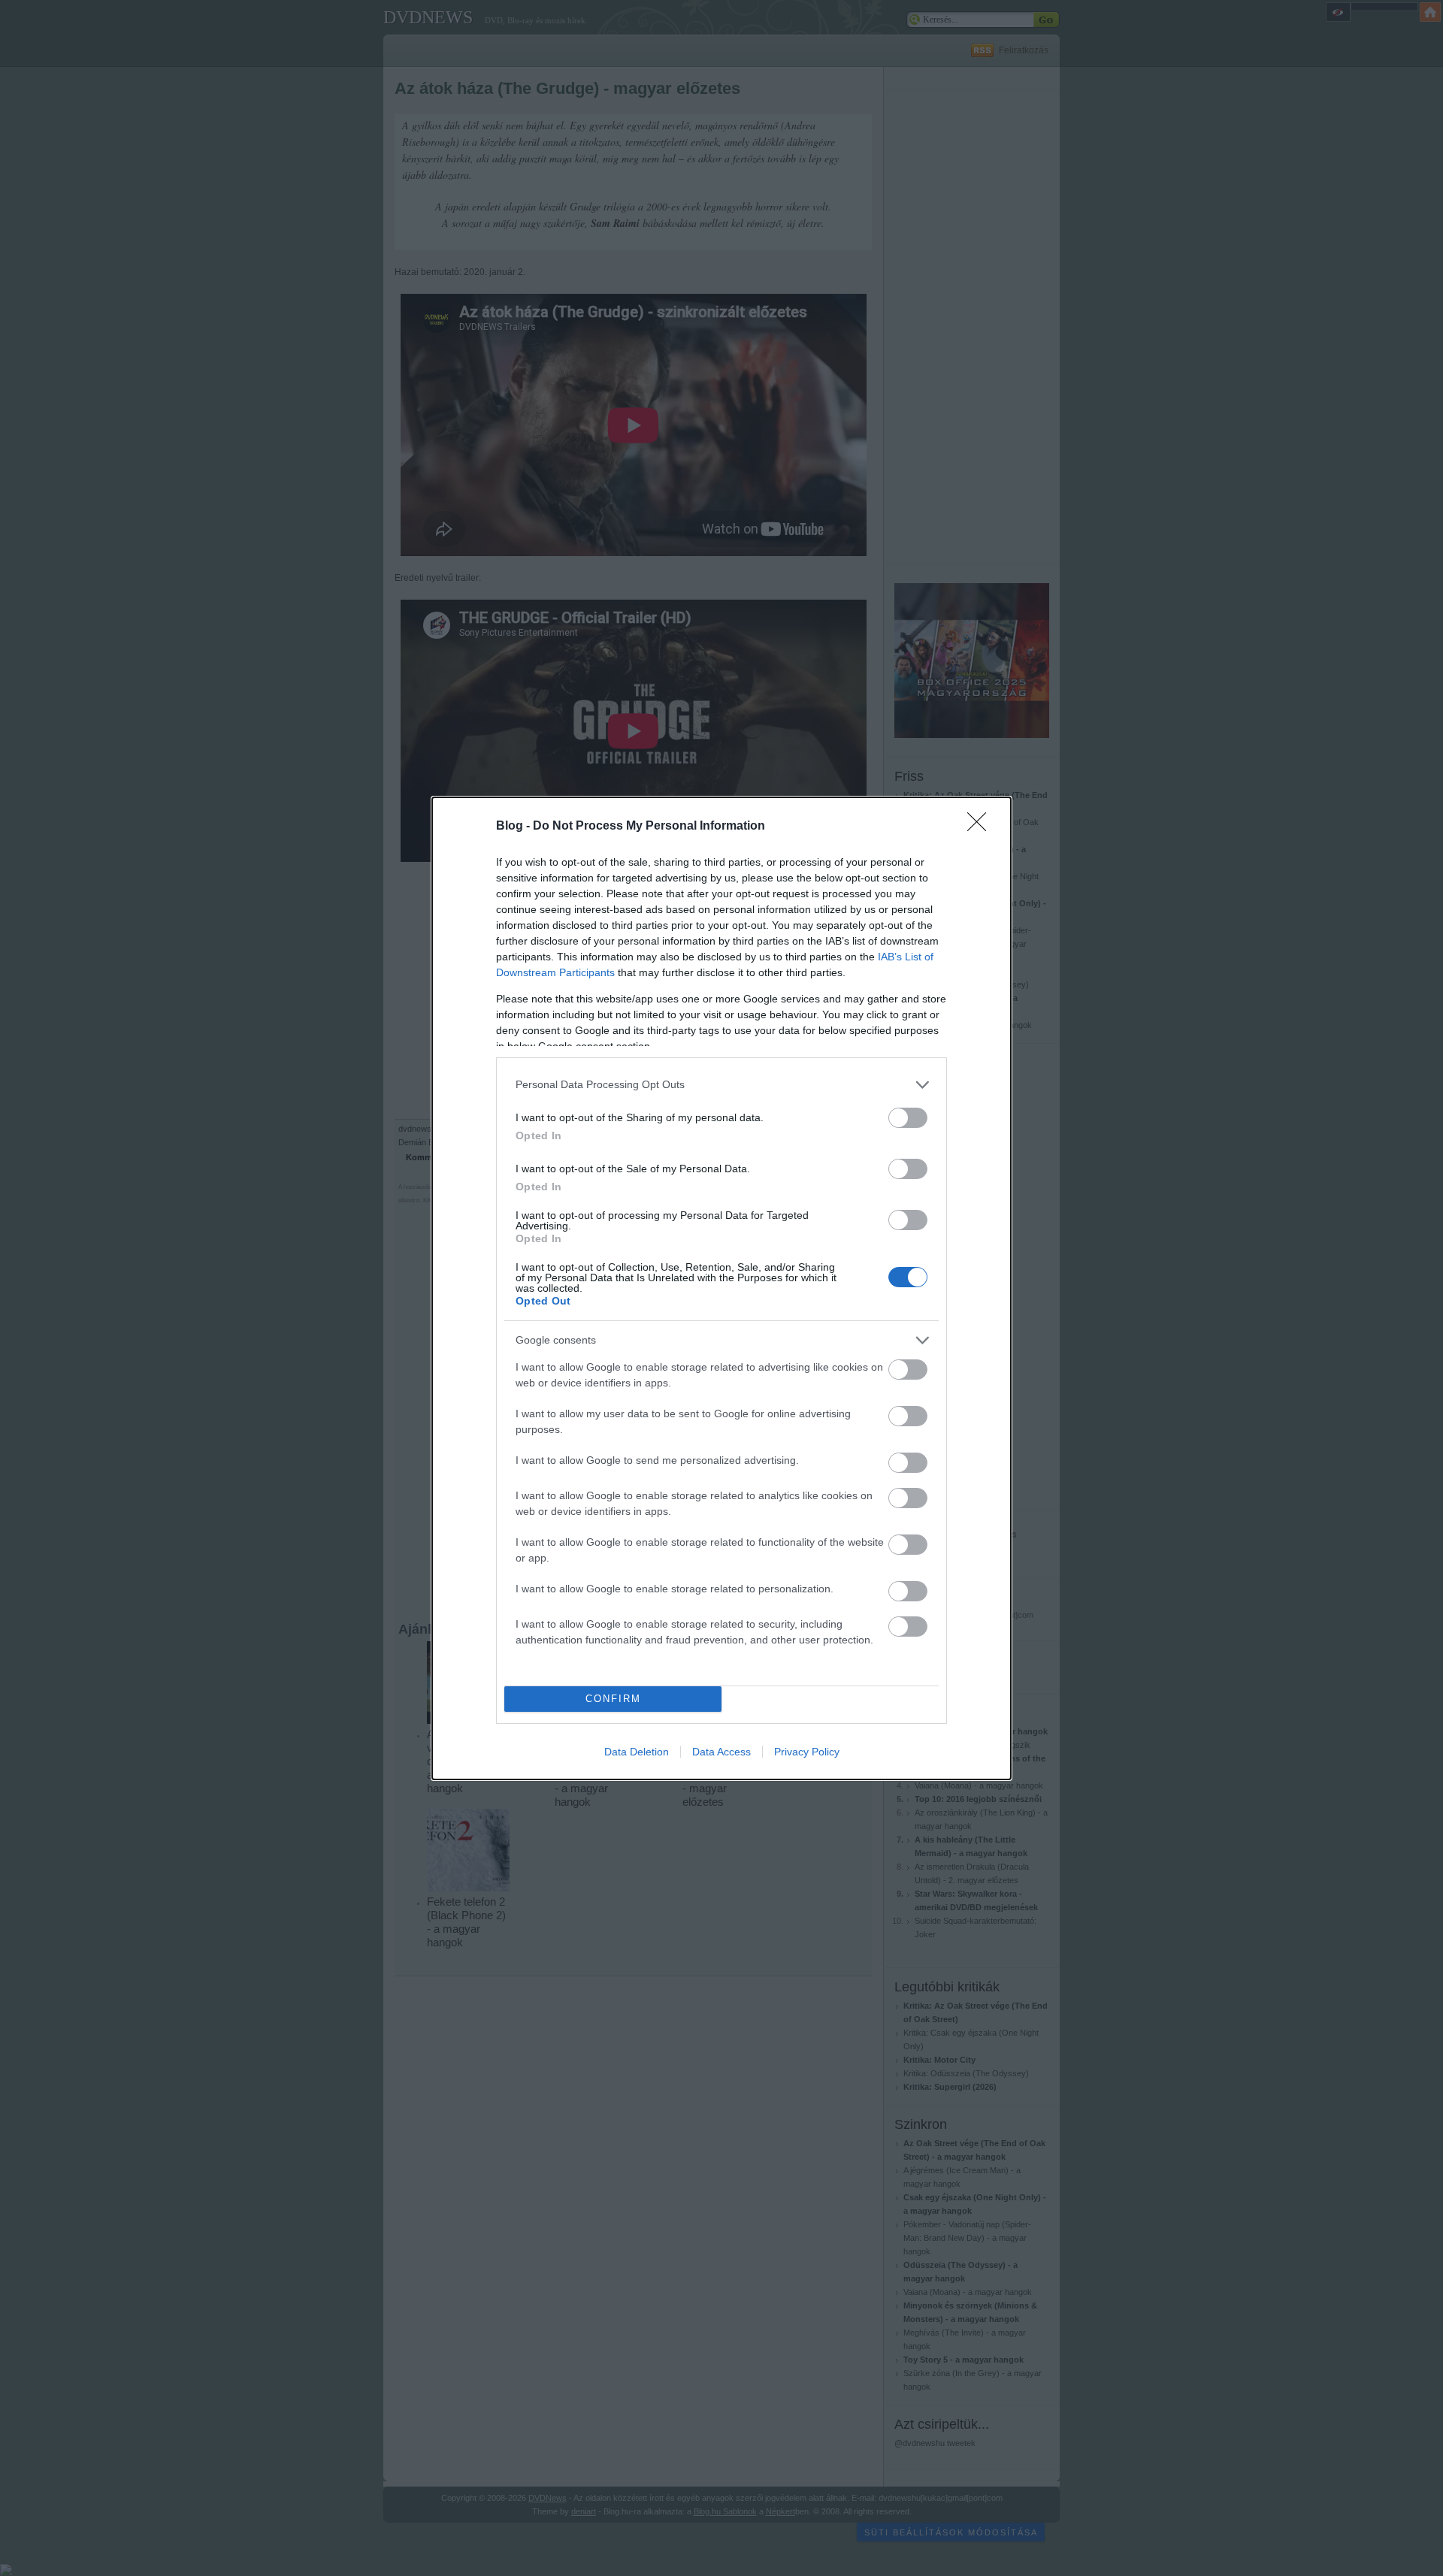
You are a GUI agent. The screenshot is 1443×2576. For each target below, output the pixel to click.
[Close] (982, 827)
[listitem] (721, 1085)
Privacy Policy (807, 1752)
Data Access (721, 1752)
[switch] (908, 1118)
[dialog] (721, 1288)
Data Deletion (637, 1752)
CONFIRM (613, 1699)
